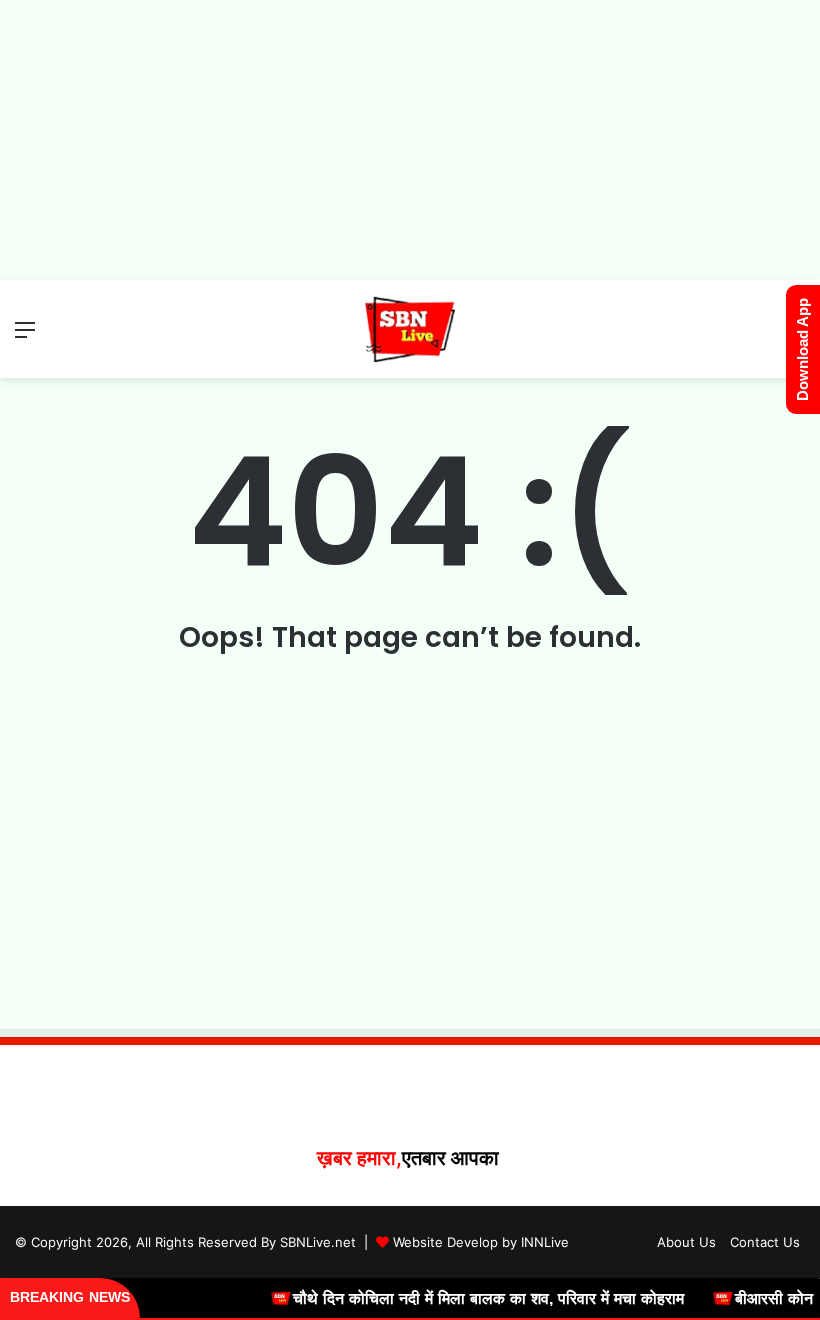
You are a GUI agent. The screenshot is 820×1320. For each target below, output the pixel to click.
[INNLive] (410, 329)
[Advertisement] (410, 140)
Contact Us (765, 1242)
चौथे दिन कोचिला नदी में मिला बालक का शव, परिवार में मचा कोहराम (474, 1298)
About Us (686, 1242)
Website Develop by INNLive (481, 1242)
